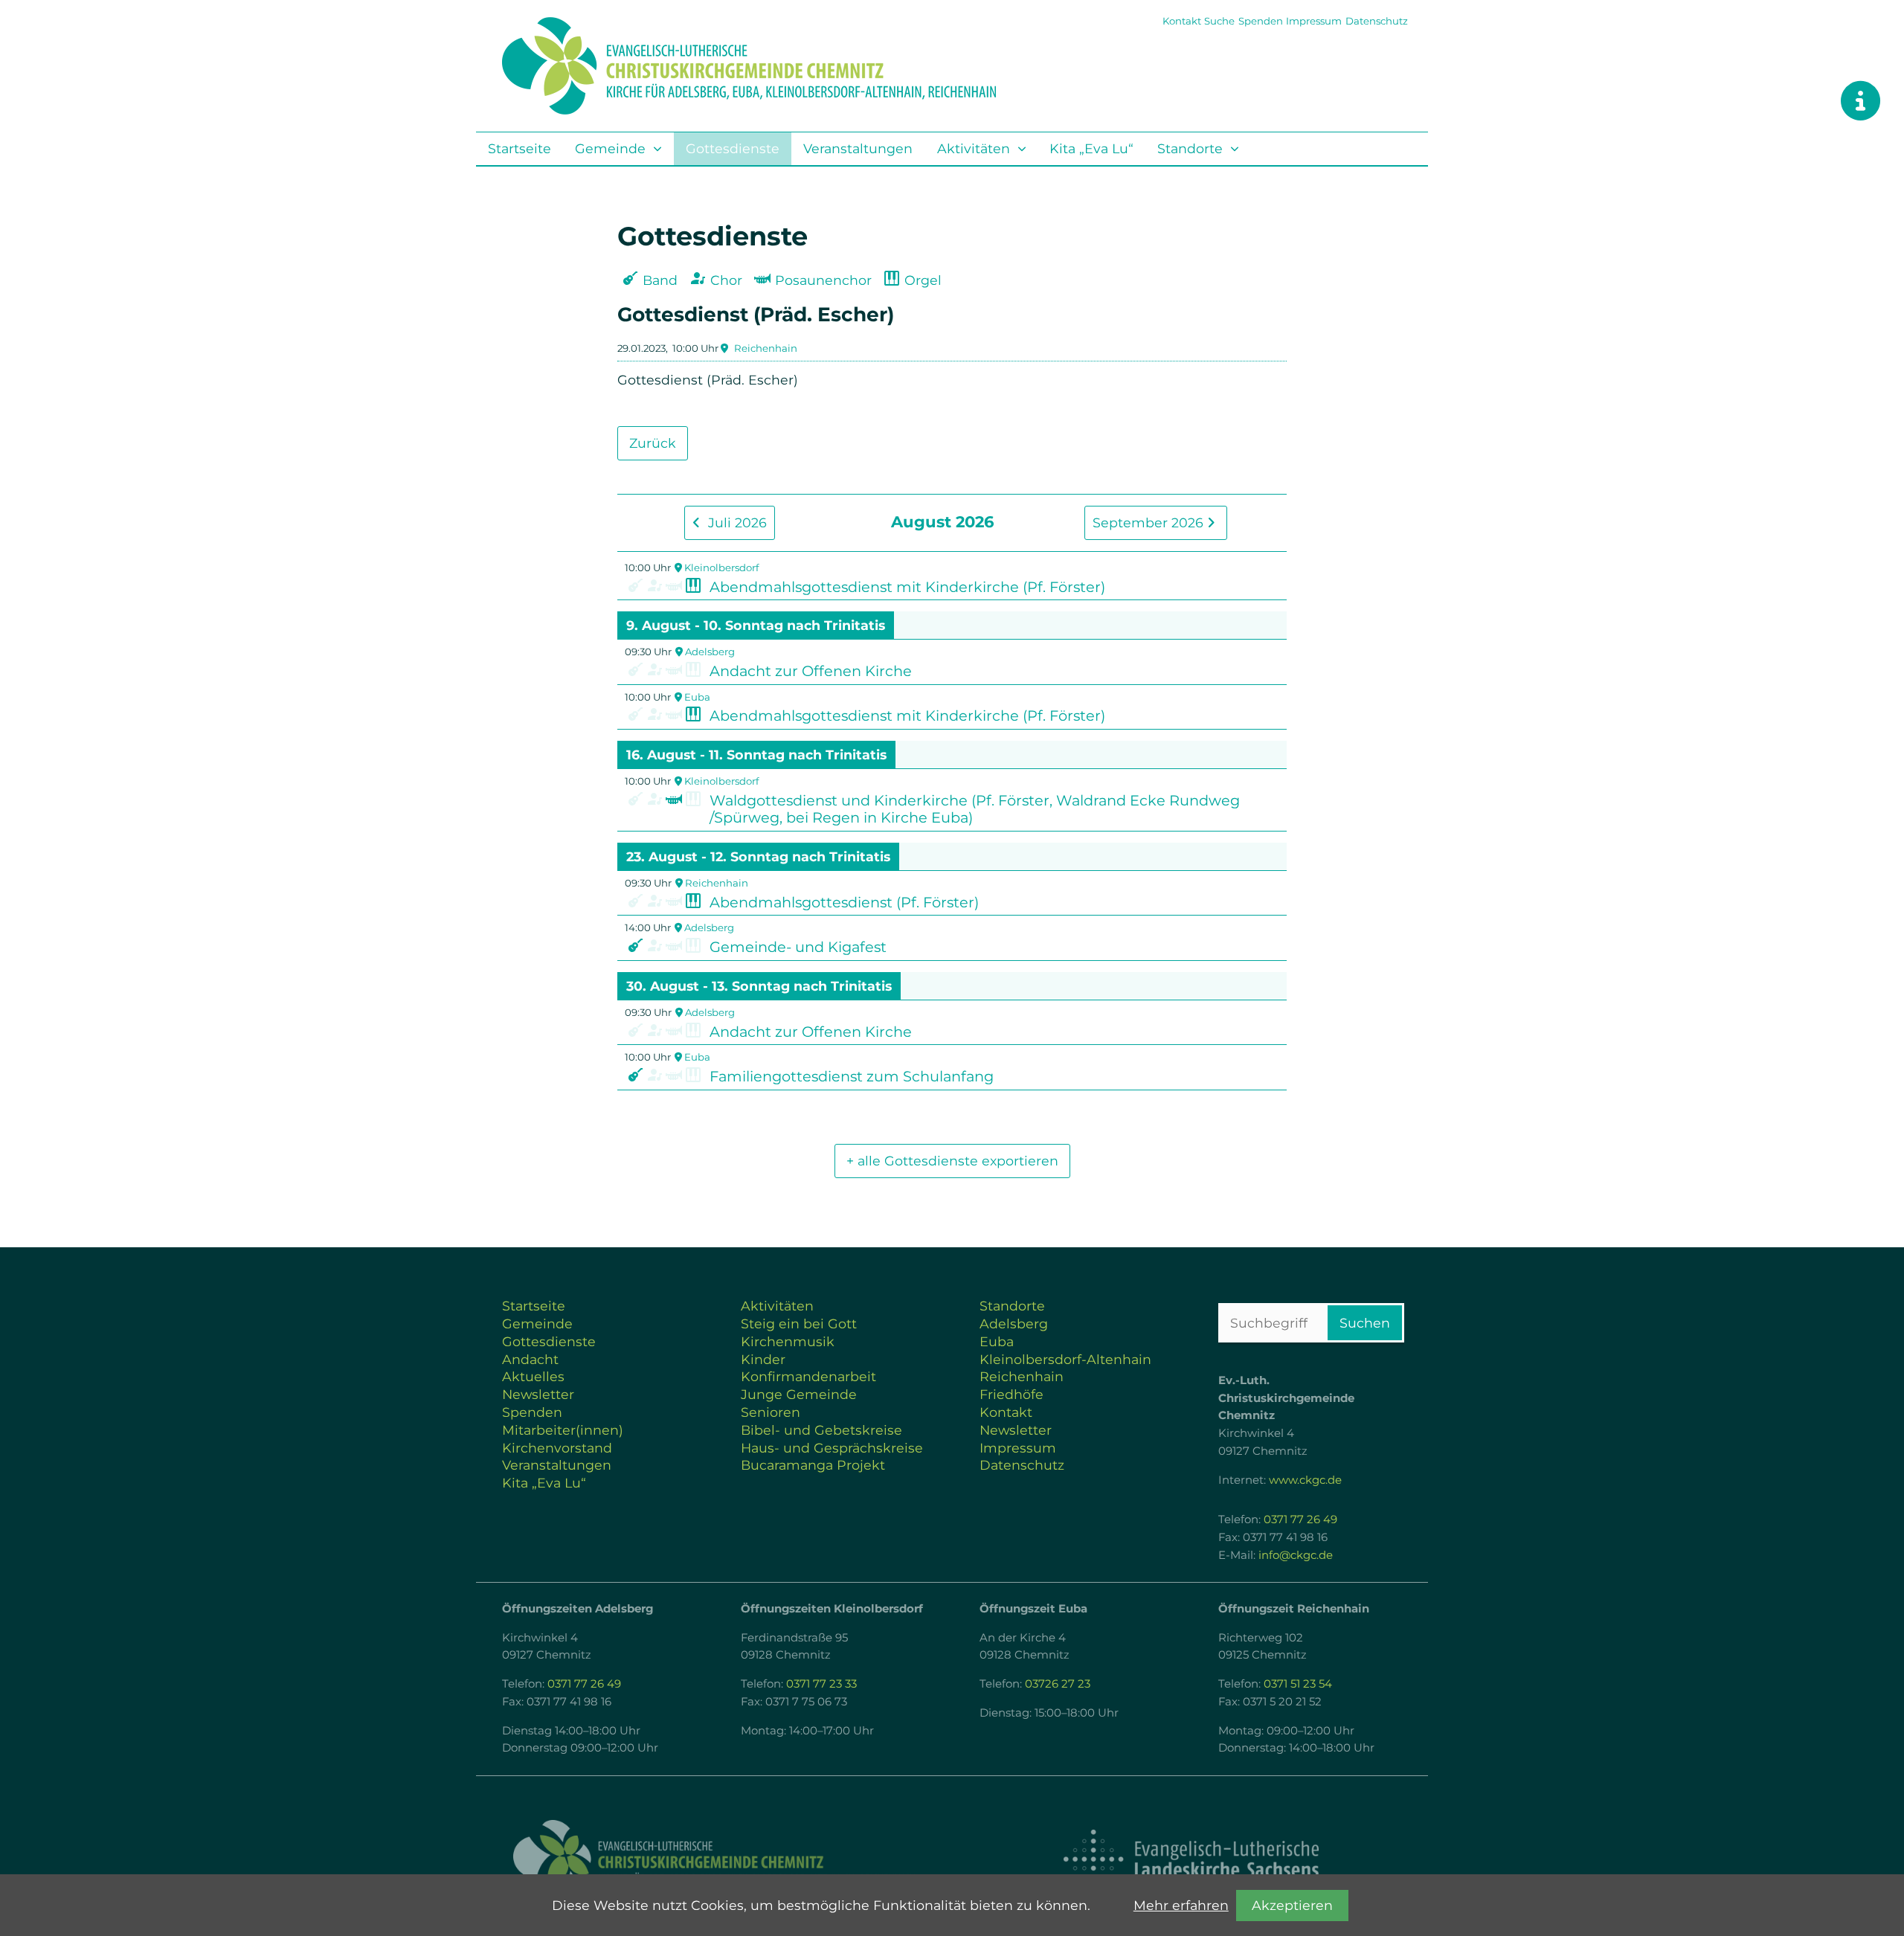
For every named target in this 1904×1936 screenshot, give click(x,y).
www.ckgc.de (1305, 1480)
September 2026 (1150, 522)
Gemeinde (610, 148)
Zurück (653, 443)
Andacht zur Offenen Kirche (811, 671)
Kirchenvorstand (557, 1448)
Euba (697, 697)
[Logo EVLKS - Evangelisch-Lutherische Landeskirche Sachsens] (1191, 1859)
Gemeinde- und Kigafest (798, 947)
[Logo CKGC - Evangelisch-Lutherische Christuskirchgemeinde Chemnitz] (714, 1860)
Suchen (1365, 1323)
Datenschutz (1377, 21)
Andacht (530, 1359)
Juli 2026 (736, 522)
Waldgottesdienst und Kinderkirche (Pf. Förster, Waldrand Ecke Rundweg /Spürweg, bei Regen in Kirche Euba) (975, 809)
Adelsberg (710, 652)
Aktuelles (533, 1376)
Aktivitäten (974, 148)
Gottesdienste (733, 148)
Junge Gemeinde (799, 1394)
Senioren (771, 1412)
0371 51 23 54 (1298, 1684)
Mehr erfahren (1181, 1905)
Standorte (1190, 148)
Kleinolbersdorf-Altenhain (1065, 1359)
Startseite (520, 148)
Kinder (763, 1359)
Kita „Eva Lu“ (1091, 148)
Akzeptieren (1292, 1905)
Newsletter (538, 1394)
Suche (1219, 21)
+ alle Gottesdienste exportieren (952, 1161)
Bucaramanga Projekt (813, 1465)
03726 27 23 (1058, 1684)
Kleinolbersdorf (721, 567)
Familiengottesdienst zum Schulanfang (852, 1076)
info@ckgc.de (1296, 1555)
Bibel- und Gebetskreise (821, 1430)
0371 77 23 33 (821, 1684)
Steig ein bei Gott (799, 1324)
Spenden (1261, 21)
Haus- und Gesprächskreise (832, 1448)
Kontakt (1182, 21)
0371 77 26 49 (1300, 1519)
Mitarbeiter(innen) (563, 1430)
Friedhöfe (1011, 1394)
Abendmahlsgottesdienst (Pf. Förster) (844, 902)
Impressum (1314, 21)
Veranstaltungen (858, 148)
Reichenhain (766, 348)
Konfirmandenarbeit (808, 1376)
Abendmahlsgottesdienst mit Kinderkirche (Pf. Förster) (907, 587)
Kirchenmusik (788, 1341)
